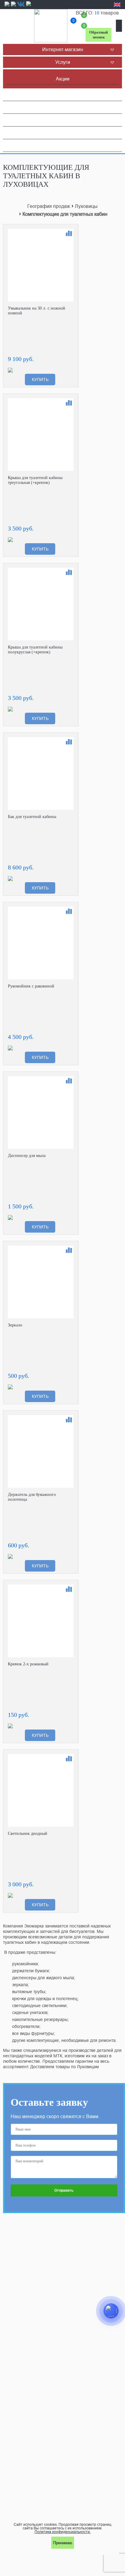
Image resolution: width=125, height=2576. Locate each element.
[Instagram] (13, 6)
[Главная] (51, 26)
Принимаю (63, 2543)
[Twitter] (29, 6)
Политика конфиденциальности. (63, 2532)
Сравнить (69, 233)
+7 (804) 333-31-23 (98, 18)
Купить (40, 379)
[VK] (21, 4)
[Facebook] (7, 6)
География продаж (49, 206)
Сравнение (74, 22)
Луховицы (86, 206)
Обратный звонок (98, 35)
